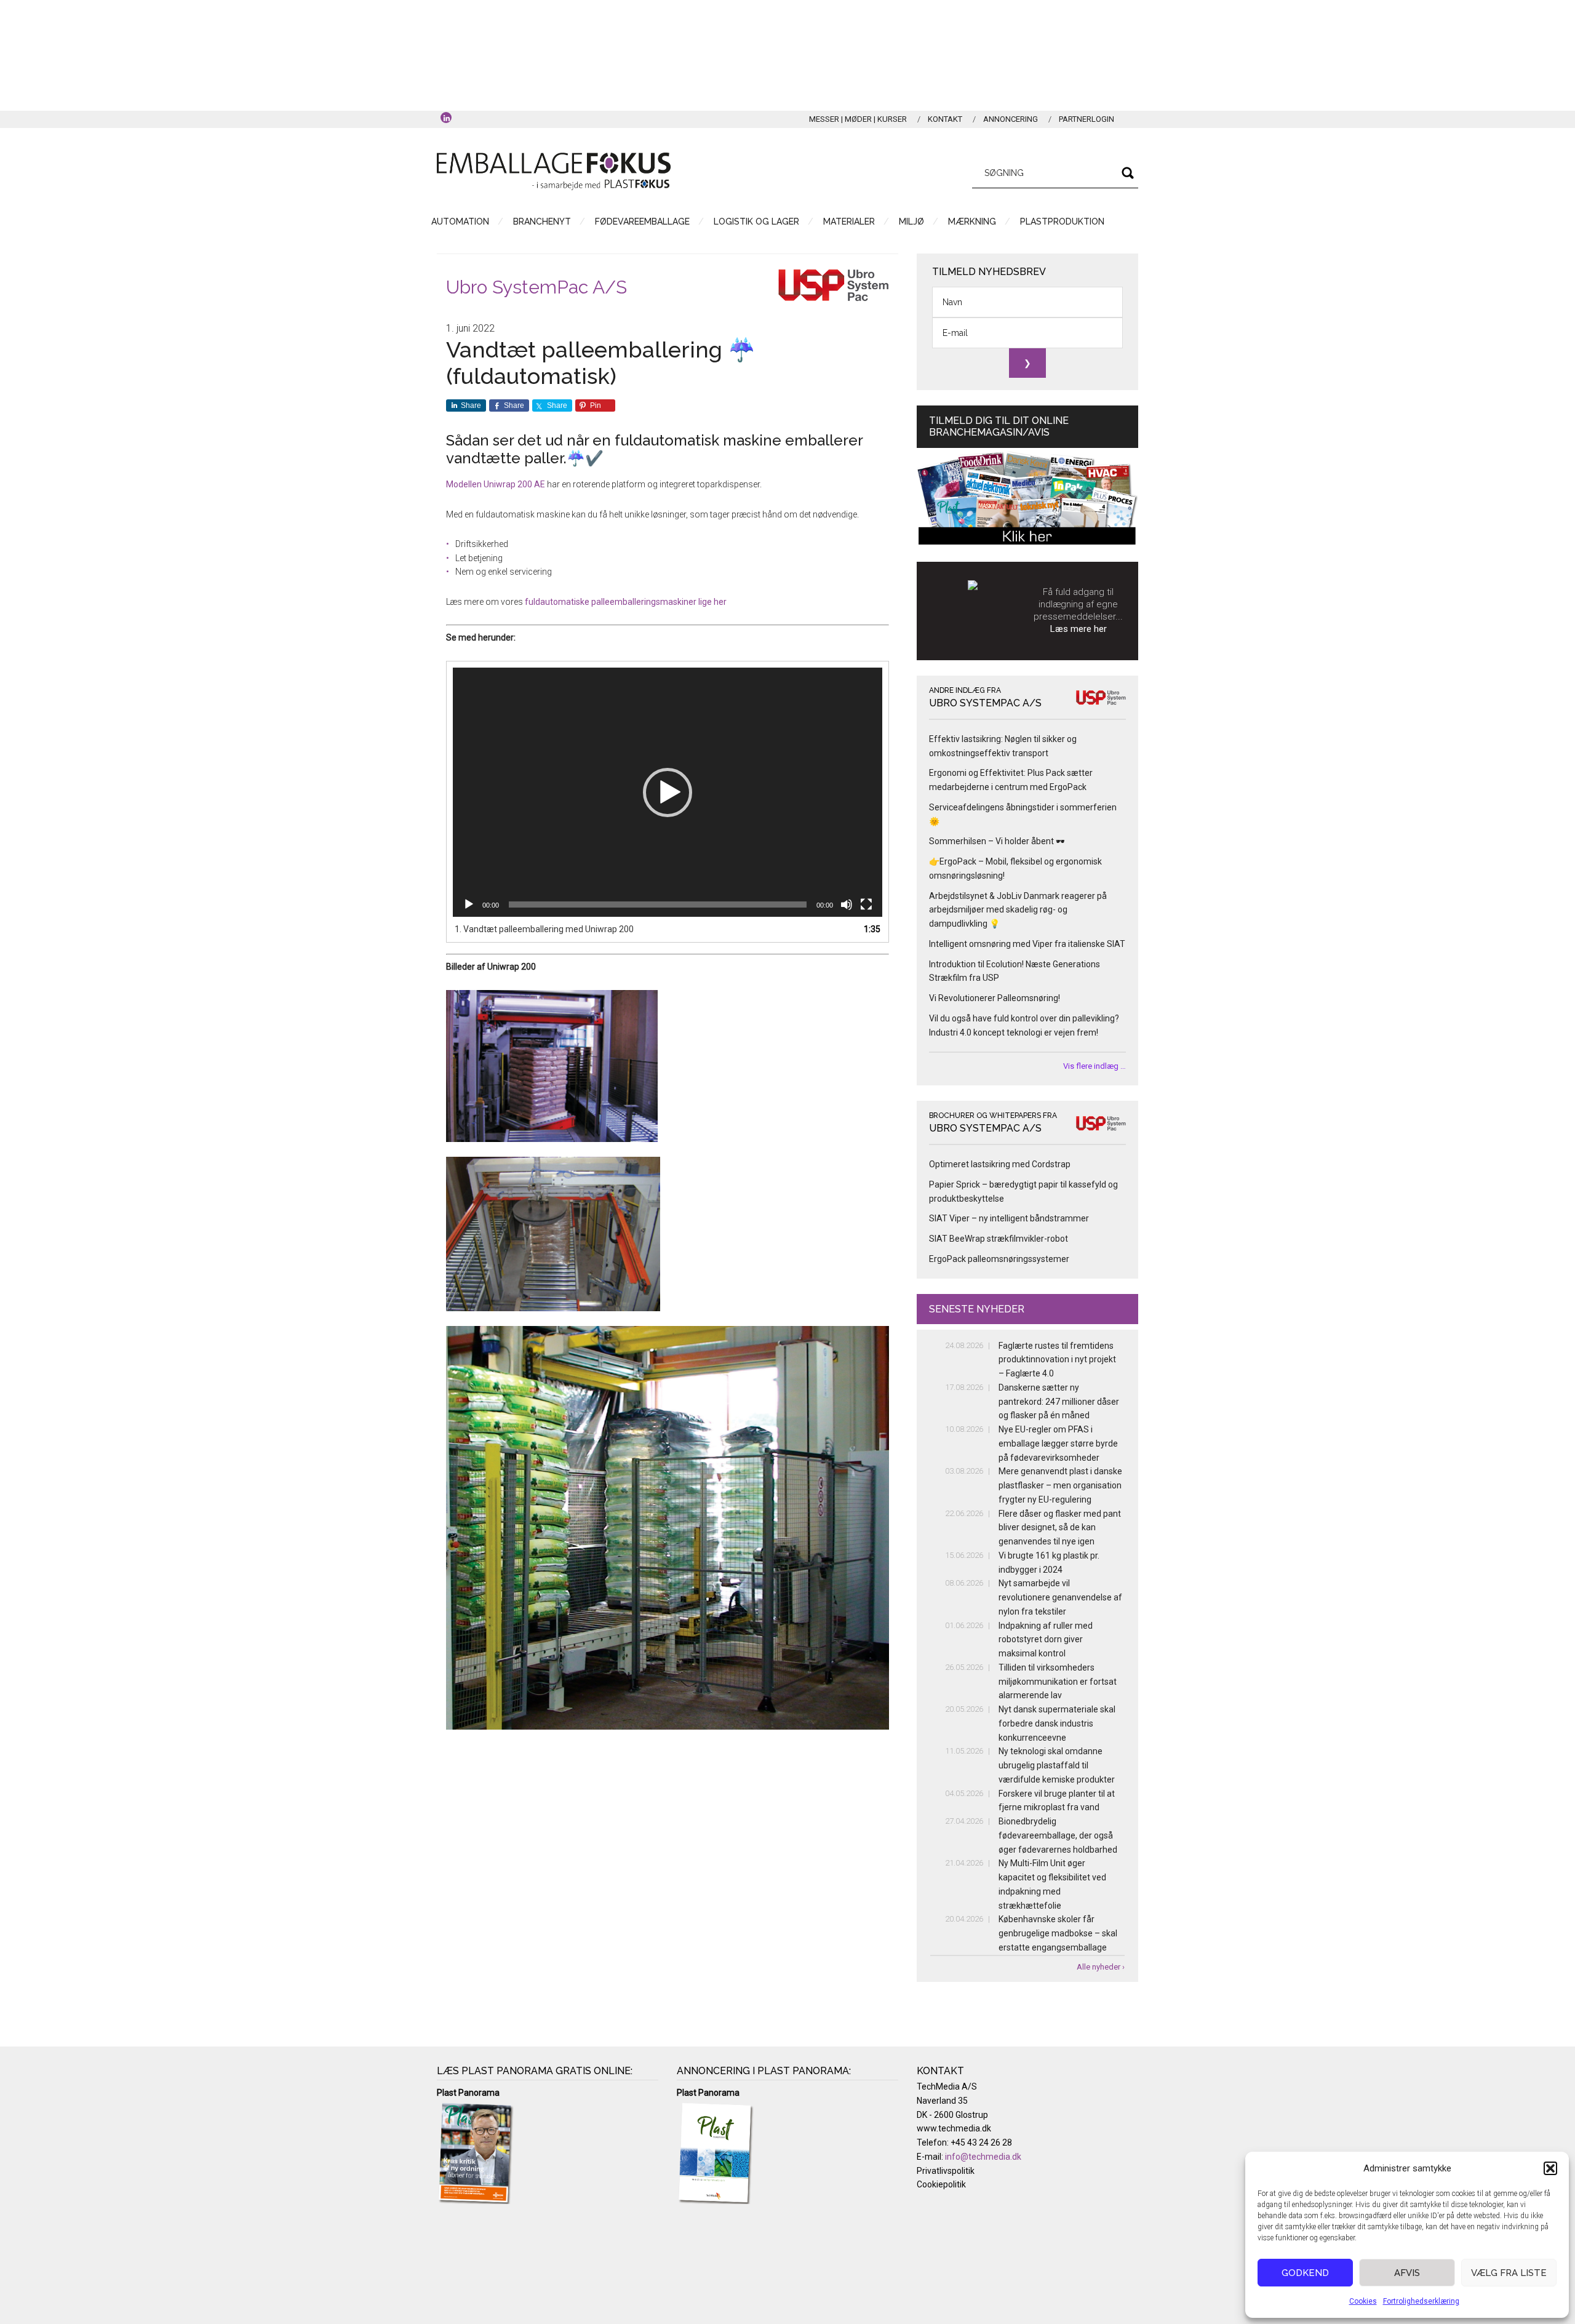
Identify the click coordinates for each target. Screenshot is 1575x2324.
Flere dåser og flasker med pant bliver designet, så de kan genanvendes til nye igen (1060, 1528)
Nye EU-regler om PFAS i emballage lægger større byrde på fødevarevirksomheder (1058, 1444)
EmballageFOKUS (554, 171)
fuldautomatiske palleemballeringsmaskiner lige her (626, 602)
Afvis (1407, 2273)
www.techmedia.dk (954, 2128)
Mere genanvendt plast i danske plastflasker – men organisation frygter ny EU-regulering (1060, 1485)
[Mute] (847, 904)
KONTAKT (945, 119)
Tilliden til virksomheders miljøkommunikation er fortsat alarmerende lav (1058, 1682)
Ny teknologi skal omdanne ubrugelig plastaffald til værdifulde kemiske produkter (1057, 1765)
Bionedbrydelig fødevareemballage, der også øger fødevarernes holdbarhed (1058, 1835)
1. (544, 929)
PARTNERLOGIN (1087, 119)
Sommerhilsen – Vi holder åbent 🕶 (997, 841)
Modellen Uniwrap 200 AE (496, 484)
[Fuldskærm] (866, 904)
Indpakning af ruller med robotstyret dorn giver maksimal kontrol (1046, 1640)
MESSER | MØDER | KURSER (858, 119)
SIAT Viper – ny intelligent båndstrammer (1009, 1218)
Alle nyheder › (1101, 1967)
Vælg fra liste (1509, 2273)
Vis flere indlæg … (1095, 1066)
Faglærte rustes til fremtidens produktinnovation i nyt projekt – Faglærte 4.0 (1057, 1360)
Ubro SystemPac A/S (536, 287)
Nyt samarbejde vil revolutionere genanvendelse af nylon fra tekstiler (1060, 1597)
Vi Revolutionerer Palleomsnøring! (995, 998)
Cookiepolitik (941, 2184)
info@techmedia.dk (983, 2157)
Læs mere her (1079, 629)
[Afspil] (469, 904)
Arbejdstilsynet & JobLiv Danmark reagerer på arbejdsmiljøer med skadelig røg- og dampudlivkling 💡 (1018, 910)
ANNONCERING (1011, 119)
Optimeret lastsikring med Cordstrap (1000, 1164)
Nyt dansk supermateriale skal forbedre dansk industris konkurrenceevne (1057, 1723)
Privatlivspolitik (946, 2171)
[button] (1550, 2168)
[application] (668, 792)
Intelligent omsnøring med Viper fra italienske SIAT (1027, 944)
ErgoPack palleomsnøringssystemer (999, 1259)
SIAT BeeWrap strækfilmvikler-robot (999, 1239)
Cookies (1363, 2301)
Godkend (1305, 2273)
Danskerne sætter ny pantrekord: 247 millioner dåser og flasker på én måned (1059, 1402)
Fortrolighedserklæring (1421, 2301)
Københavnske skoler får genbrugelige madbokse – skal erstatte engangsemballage (1058, 1933)
